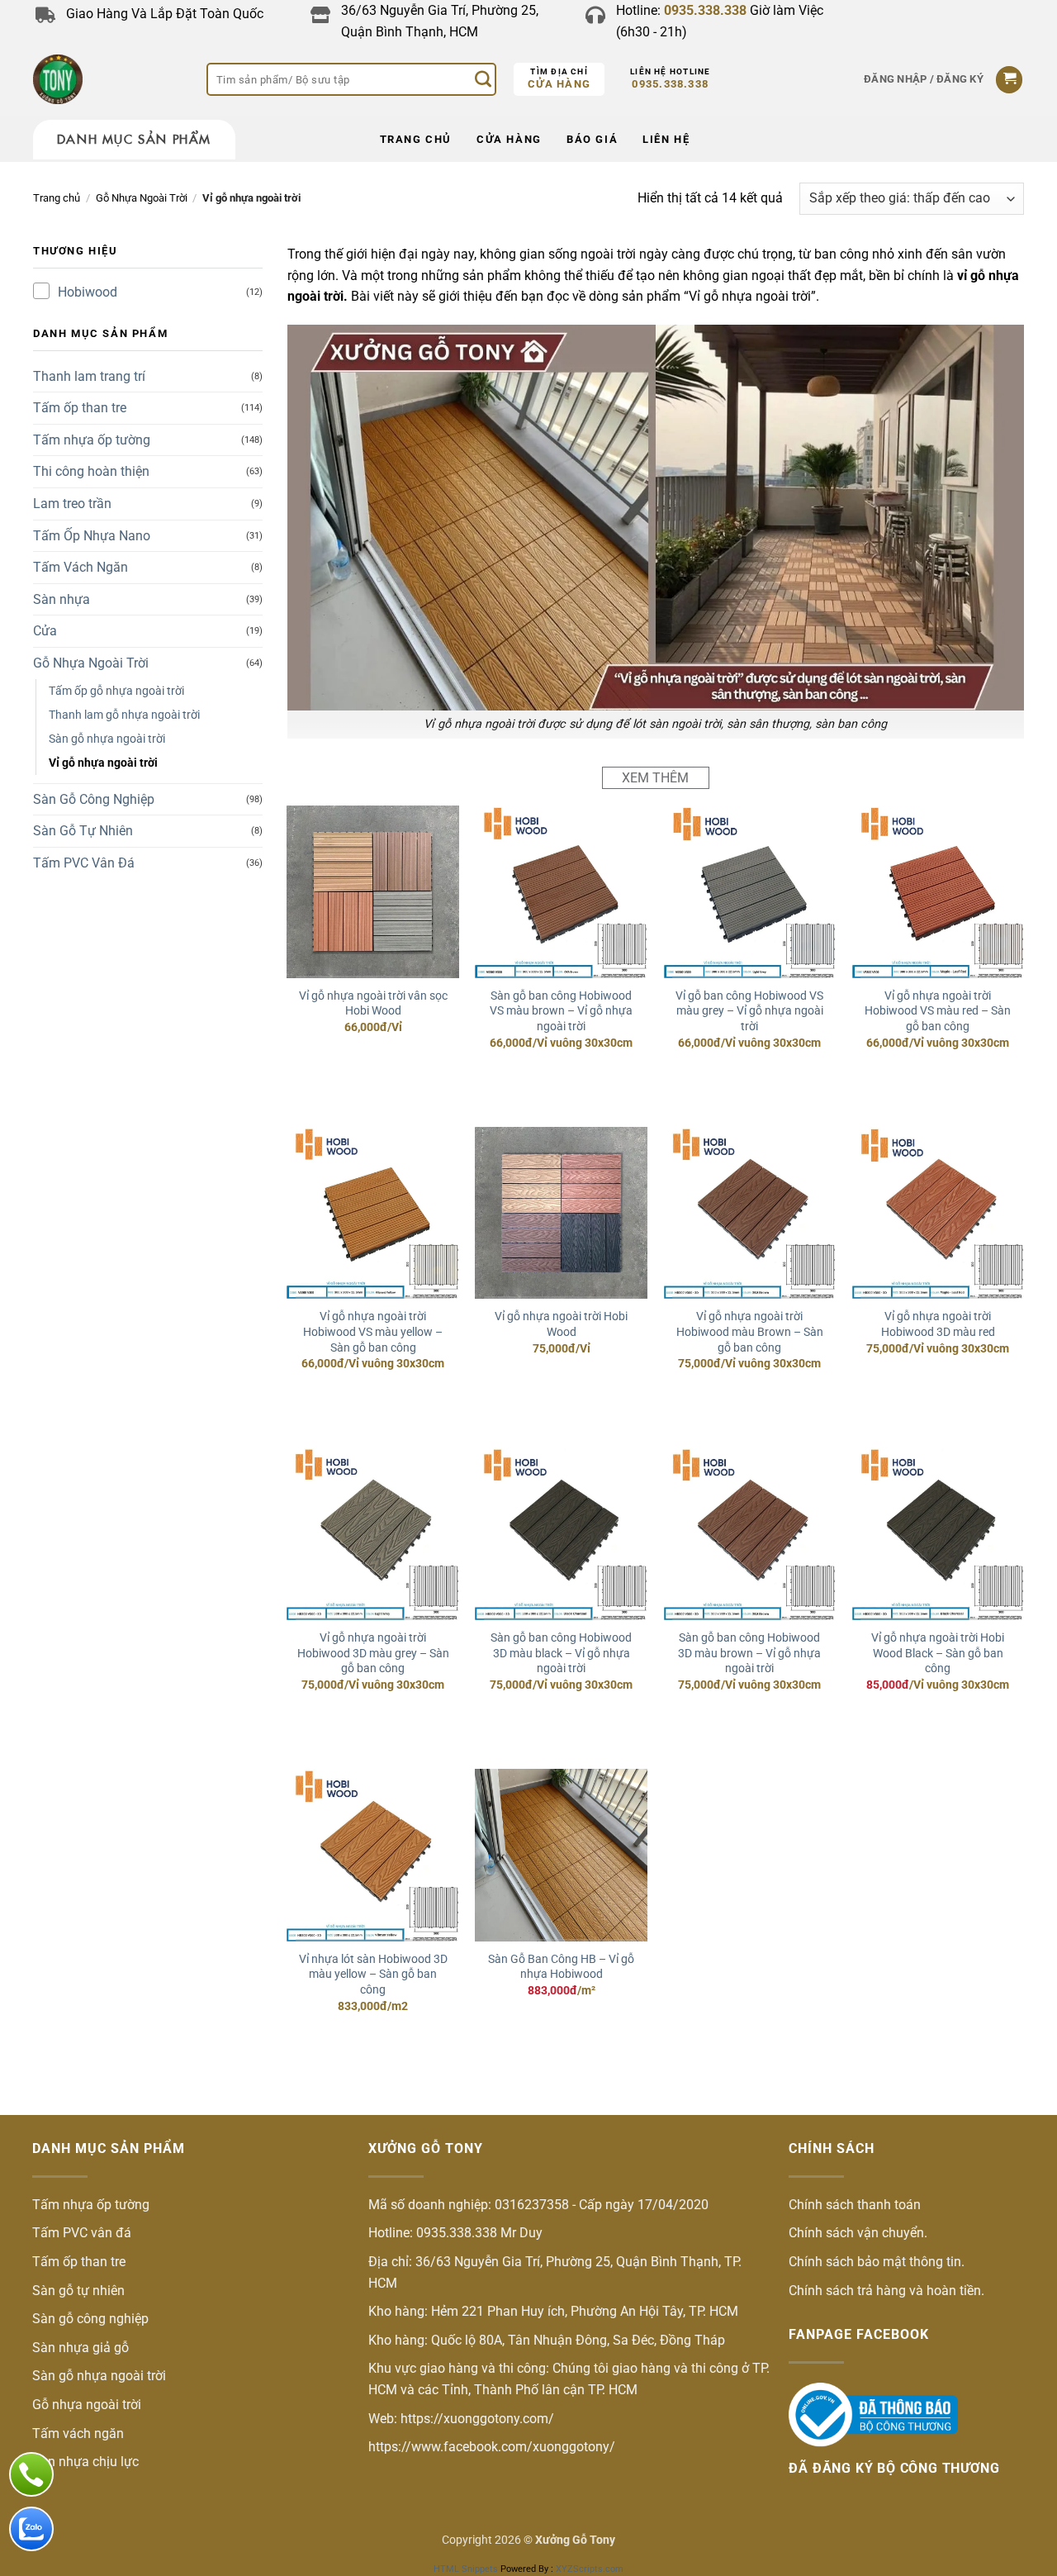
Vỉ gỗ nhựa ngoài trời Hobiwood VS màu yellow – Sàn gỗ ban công (373, 1332)
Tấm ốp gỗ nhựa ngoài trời (116, 691)
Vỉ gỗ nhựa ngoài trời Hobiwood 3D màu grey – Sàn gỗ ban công (373, 1653)
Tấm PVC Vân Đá (84, 863)
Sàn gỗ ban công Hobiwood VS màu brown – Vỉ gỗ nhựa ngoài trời (561, 1011)
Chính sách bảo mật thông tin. (877, 2262)
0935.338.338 (670, 84)
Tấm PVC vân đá (82, 2233)
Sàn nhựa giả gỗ (81, 2348)
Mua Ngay (373, 1061)
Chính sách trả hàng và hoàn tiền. (886, 2291)
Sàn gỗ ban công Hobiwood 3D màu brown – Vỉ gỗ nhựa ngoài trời (749, 1653)
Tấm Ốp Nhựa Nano (92, 536)
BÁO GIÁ (592, 139)
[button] (924, 79)
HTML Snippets (466, 2569)
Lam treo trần (72, 504)
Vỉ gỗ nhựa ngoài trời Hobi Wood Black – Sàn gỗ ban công (938, 1653)
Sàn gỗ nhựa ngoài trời (107, 739)
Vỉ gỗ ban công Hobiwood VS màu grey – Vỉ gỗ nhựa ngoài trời (749, 1011)
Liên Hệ (666, 139)
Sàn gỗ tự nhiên (78, 2291)
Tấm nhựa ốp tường (92, 440)
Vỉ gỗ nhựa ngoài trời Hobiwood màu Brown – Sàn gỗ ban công (750, 1332)
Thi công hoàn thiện (91, 471)
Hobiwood (88, 292)
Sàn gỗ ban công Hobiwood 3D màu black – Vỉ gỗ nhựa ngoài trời (561, 1653)
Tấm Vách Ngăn (81, 567)
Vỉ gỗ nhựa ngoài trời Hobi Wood (561, 1324)
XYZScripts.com (590, 2569)
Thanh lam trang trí (89, 376)
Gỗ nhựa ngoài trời (87, 2405)
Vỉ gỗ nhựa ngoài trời (103, 763)
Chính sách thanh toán (855, 2205)
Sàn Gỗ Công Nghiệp (94, 799)
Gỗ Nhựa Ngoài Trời (142, 198)
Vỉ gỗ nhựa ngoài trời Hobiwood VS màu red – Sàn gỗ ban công (938, 1011)
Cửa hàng (559, 84)
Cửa (45, 631)
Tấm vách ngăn (78, 2433)
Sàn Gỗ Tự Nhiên (83, 831)
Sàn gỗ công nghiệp (90, 2319)
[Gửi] (483, 79)
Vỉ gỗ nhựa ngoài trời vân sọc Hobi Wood (373, 1004)
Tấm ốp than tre (80, 408)
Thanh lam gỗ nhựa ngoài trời (124, 715)
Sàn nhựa (62, 599)
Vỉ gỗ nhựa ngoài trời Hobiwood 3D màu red (938, 1324)
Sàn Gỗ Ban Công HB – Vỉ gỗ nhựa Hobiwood (561, 1967)
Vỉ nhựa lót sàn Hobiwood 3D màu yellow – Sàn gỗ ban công (373, 1975)
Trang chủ (57, 198)
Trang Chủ (416, 139)
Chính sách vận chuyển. (858, 2233)
